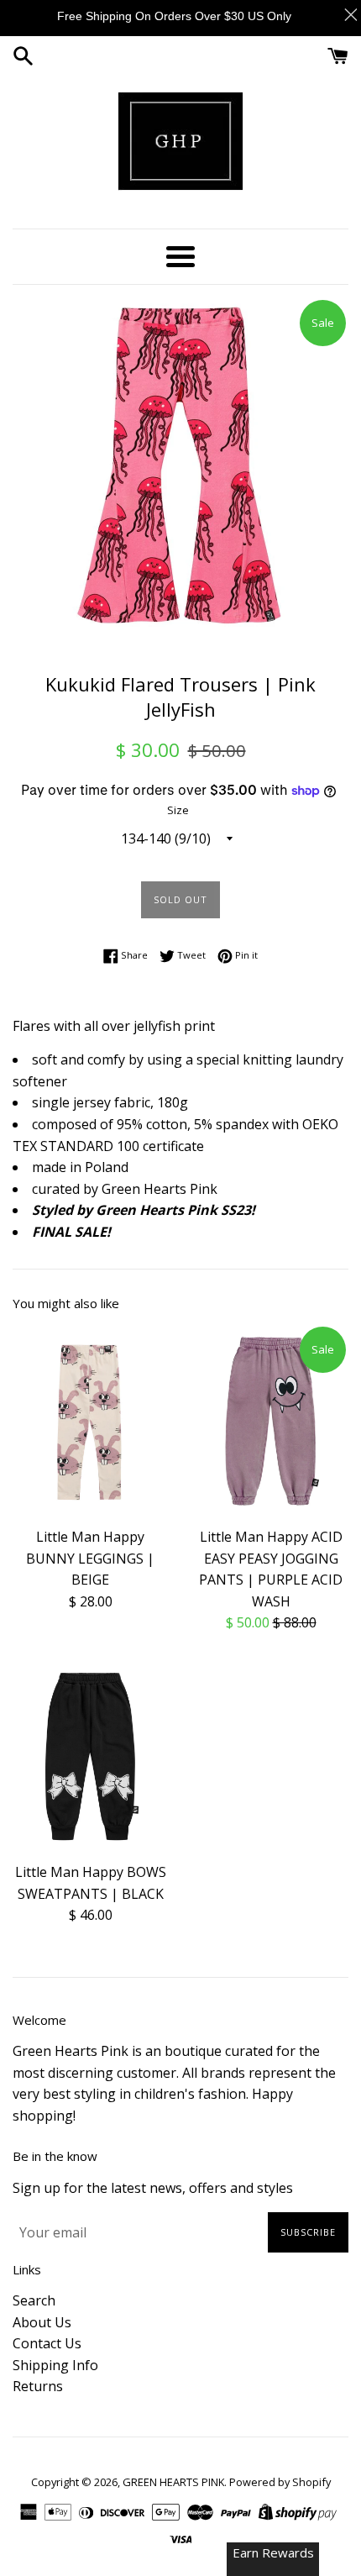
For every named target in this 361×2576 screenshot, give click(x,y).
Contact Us (47, 2343)
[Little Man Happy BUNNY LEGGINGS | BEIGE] (90, 1421)
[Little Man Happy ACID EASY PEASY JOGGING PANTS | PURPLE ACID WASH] (271, 1421)
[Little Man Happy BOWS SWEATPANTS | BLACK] (90, 1756)
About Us (42, 2322)
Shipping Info (55, 2365)
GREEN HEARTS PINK (173, 2482)
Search (34, 2300)
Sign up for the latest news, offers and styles (153, 2188)
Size (178, 810)
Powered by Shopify (280, 2482)
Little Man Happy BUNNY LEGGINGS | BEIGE (90, 1558)
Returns (38, 2386)
